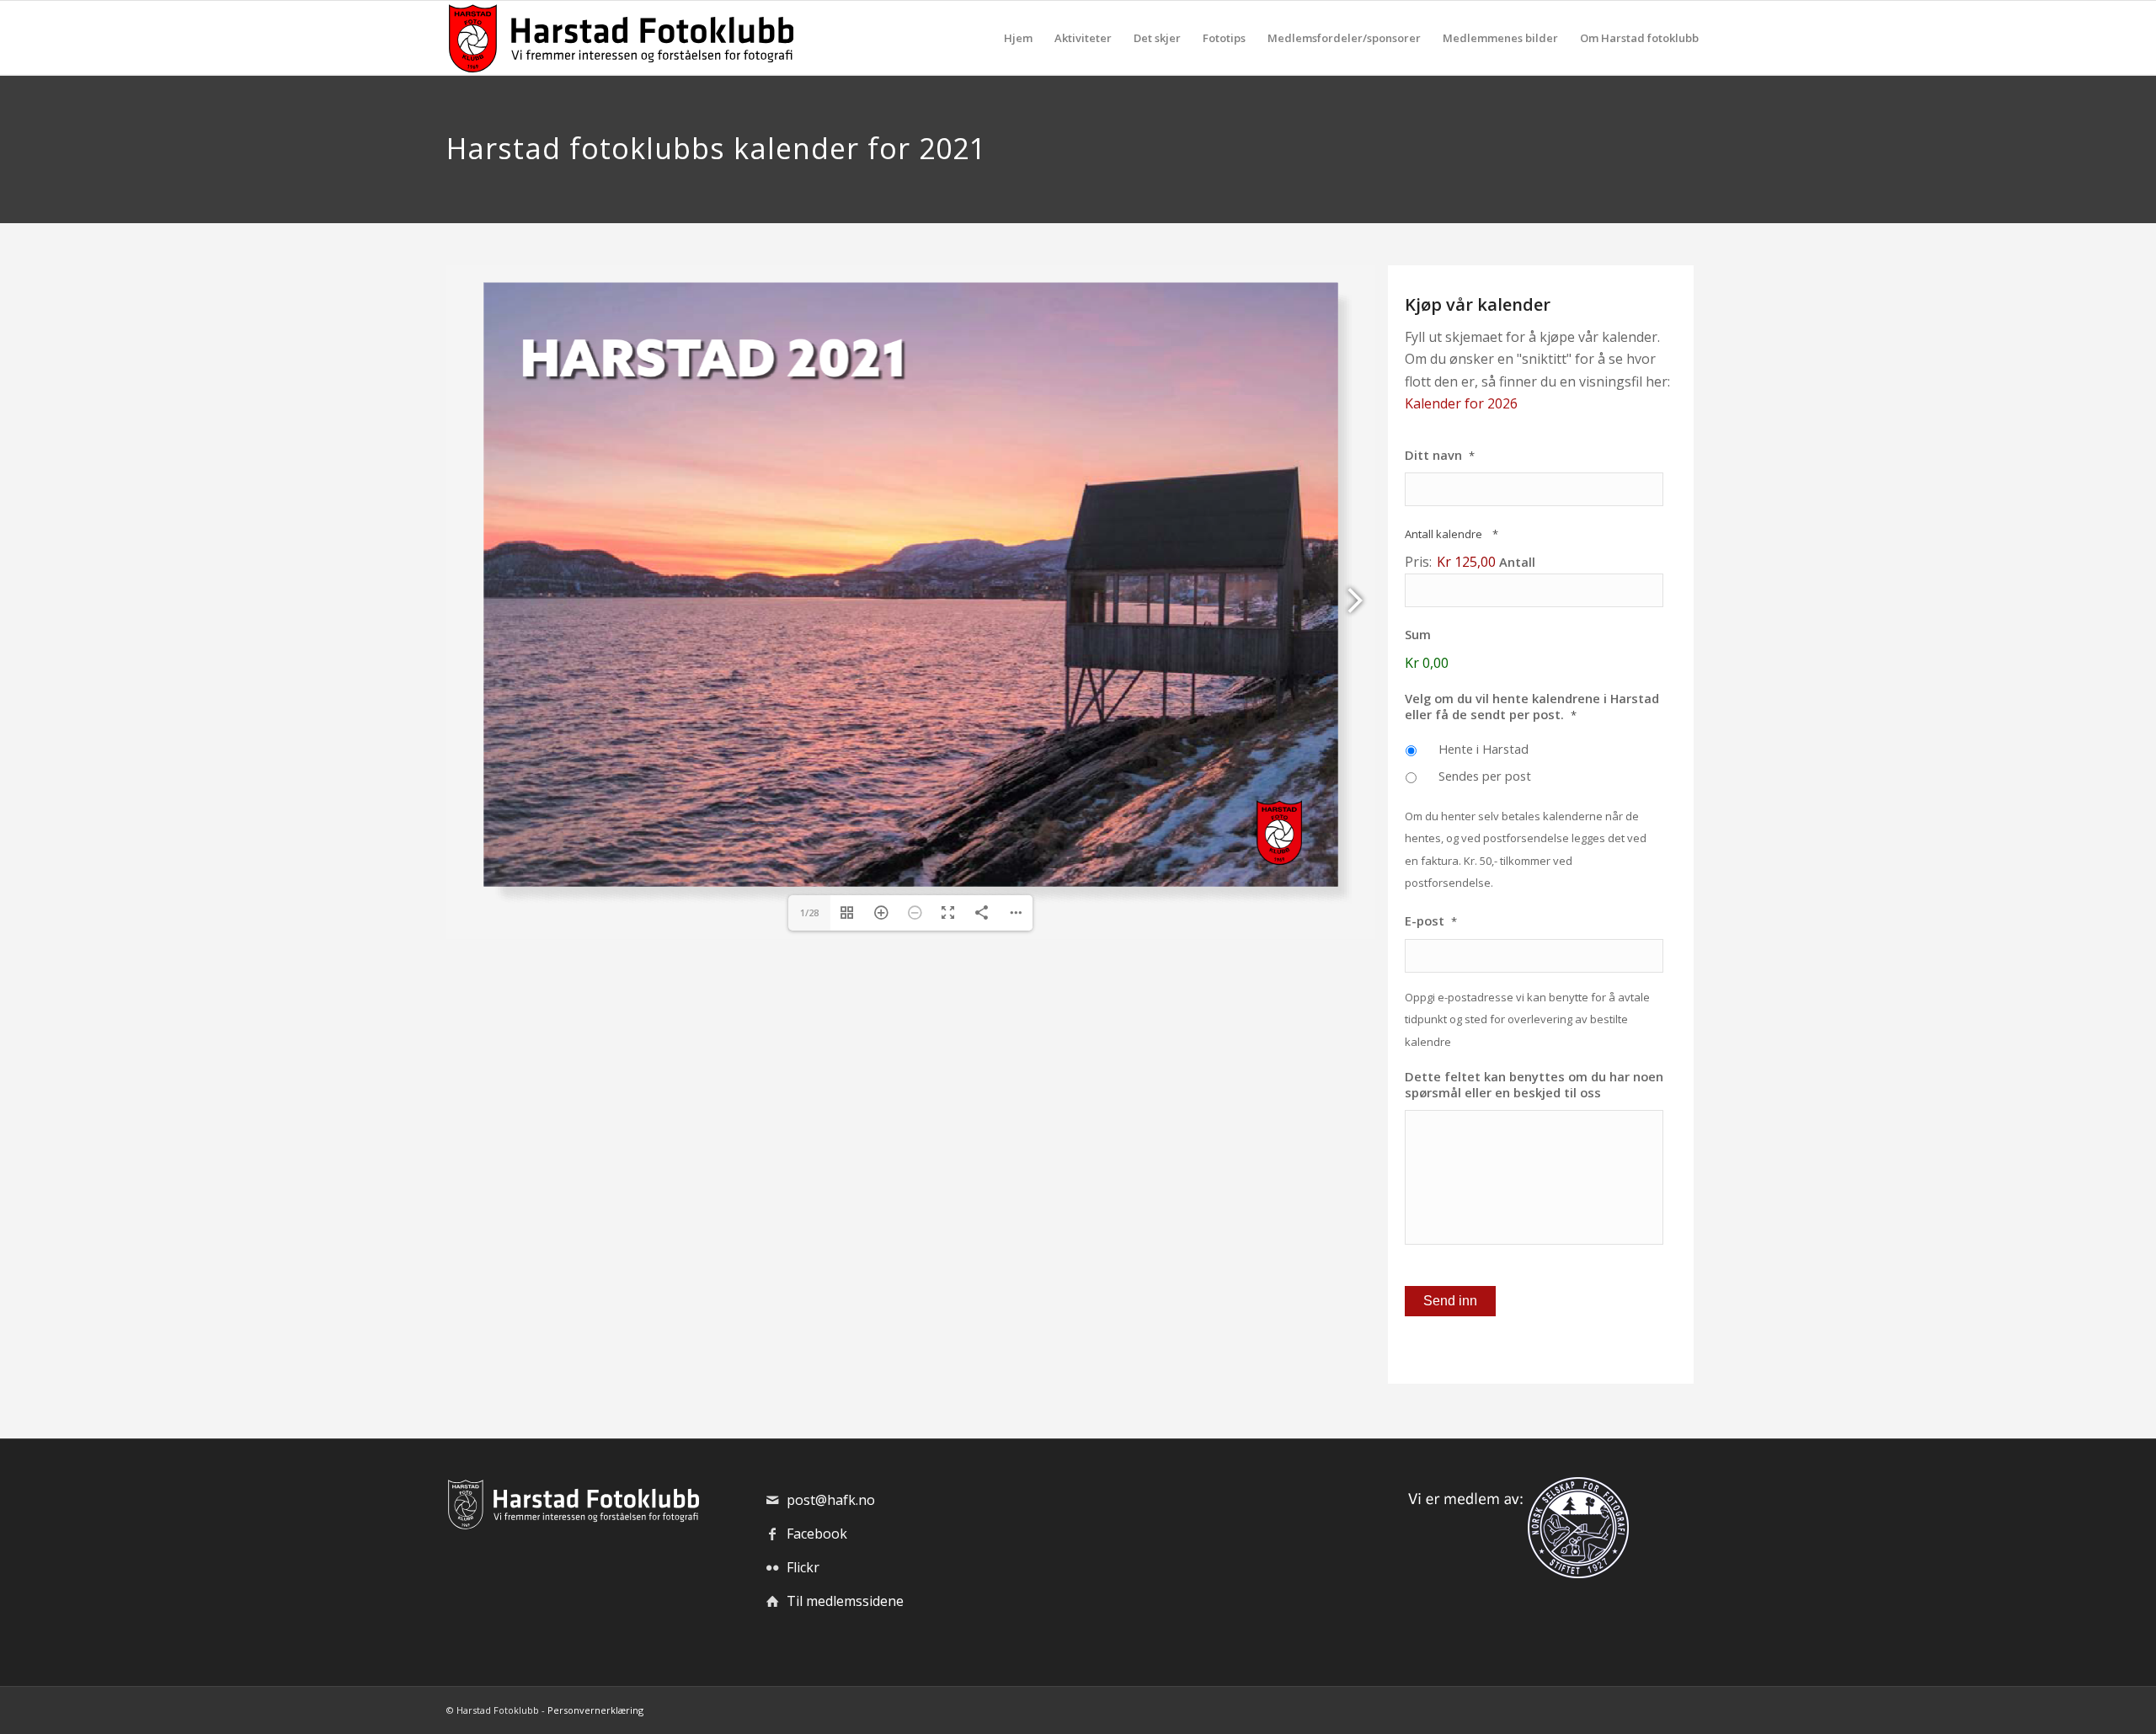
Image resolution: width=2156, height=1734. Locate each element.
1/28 (809, 912)
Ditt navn (1440, 455)
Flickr (803, 1567)
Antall (1517, 562)
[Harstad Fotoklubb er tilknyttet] (1515, 1573)
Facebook (817, 1534)
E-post (1431, 921)
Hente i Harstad (1484, 749)
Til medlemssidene (845, 1601)
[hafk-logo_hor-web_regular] (620, 38)
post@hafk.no (831, 1500)
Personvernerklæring (595, 1710)
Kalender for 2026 (1461, 403)
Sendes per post (1485, 776)
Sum (1418, 635)
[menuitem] (1018, 38)
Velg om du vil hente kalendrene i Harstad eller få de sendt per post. (1532, 707)
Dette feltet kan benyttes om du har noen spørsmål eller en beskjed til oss (1534, 1085)
